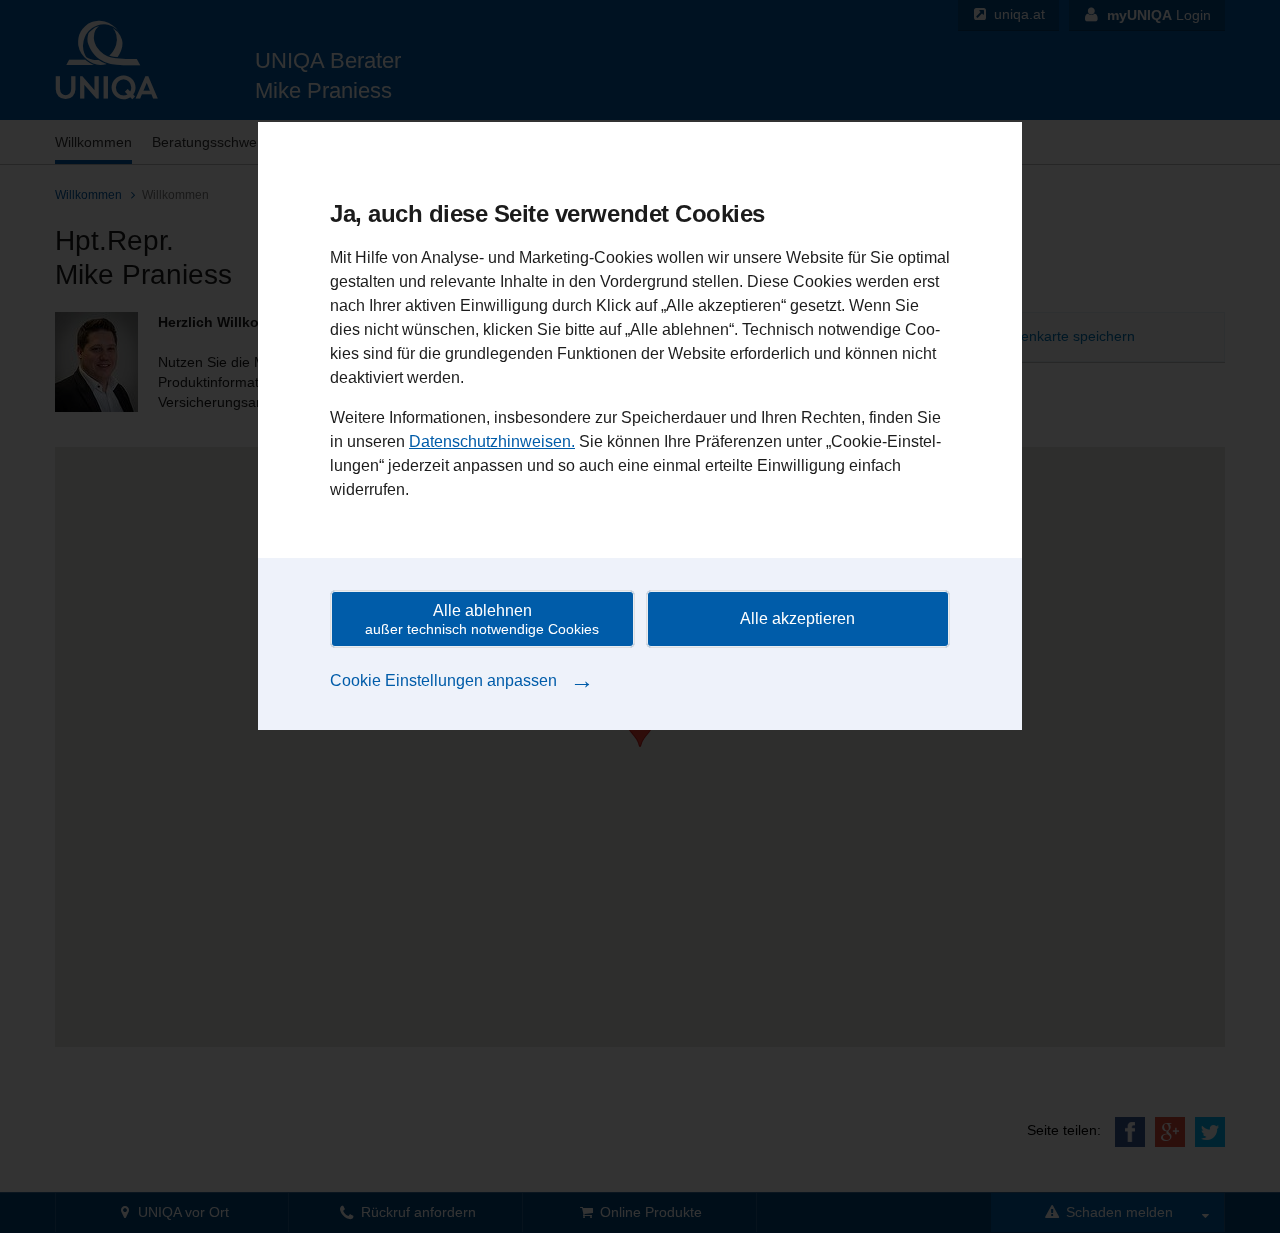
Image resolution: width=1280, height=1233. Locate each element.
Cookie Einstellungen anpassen (462, 679)
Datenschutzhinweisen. (492, 441)
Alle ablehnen (482, 619)
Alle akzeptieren (797, 618)
